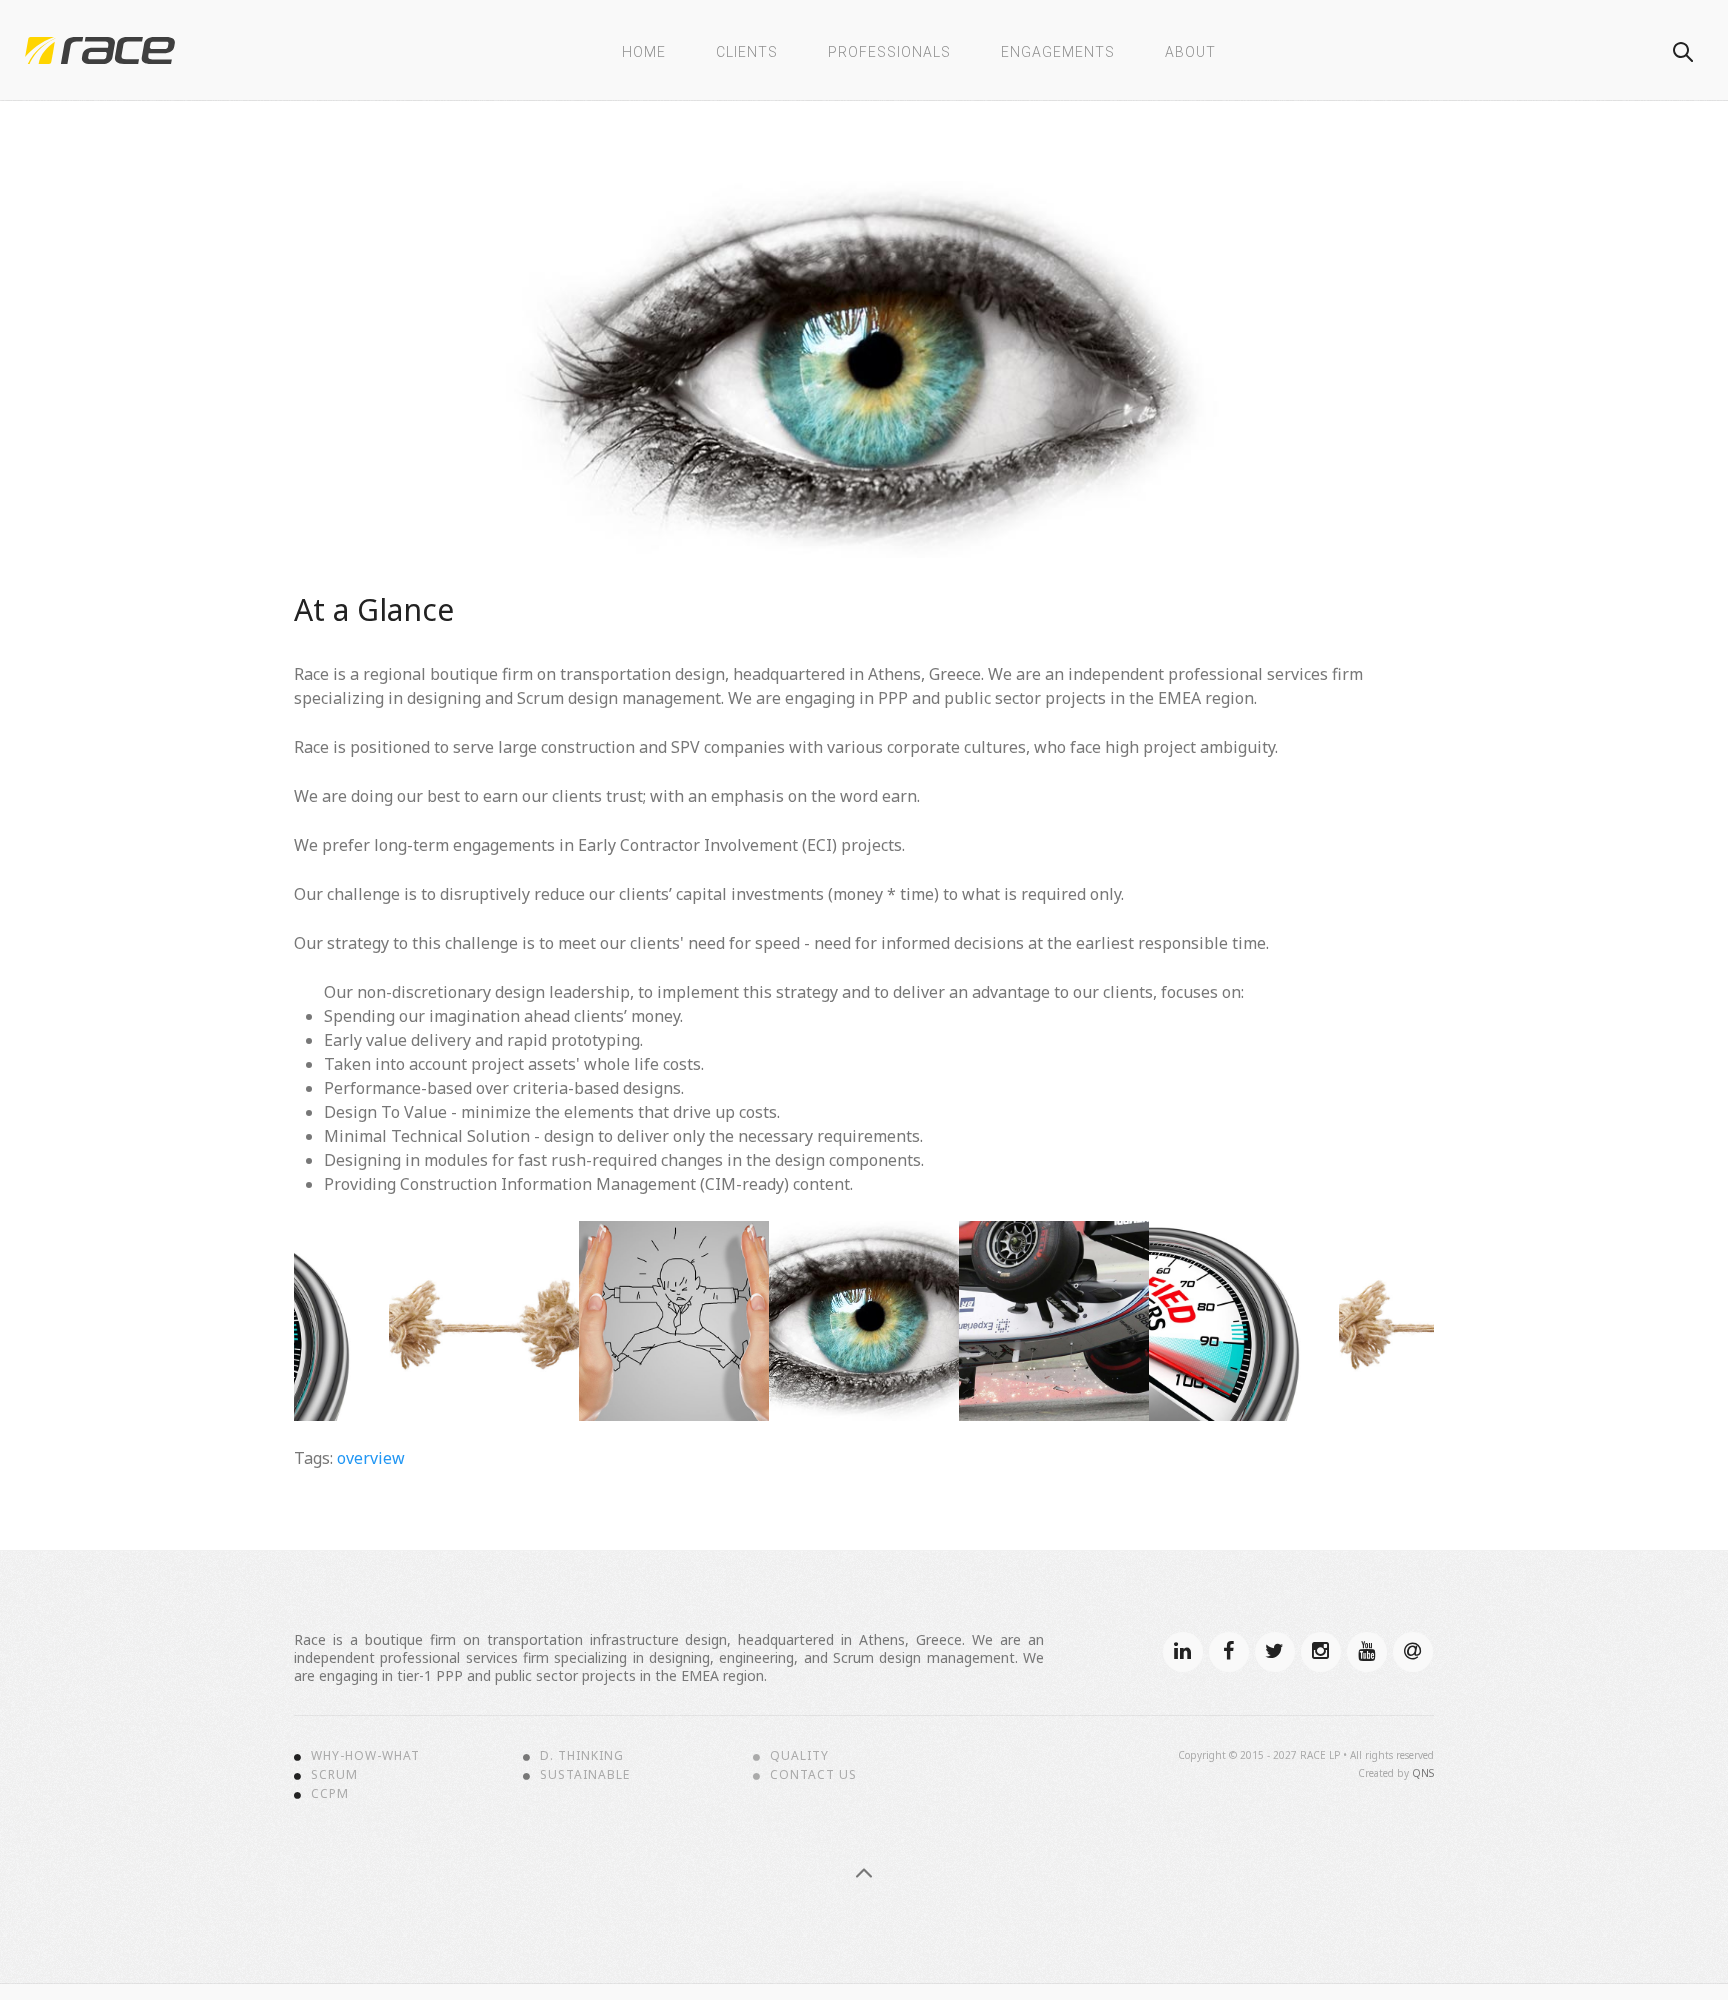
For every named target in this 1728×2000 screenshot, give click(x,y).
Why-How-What (365, 1756)
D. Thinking (582, 1756)
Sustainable (585, 1775)
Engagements (1058, 52)
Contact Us (813, 1775)
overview (371, 1458)
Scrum (334, 1775)
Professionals (889, 52)
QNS (1423, 1773)
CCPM (330, 1794)
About (1190, 52)
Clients (747, 52)
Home (644, 52)
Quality (799, 1756)
